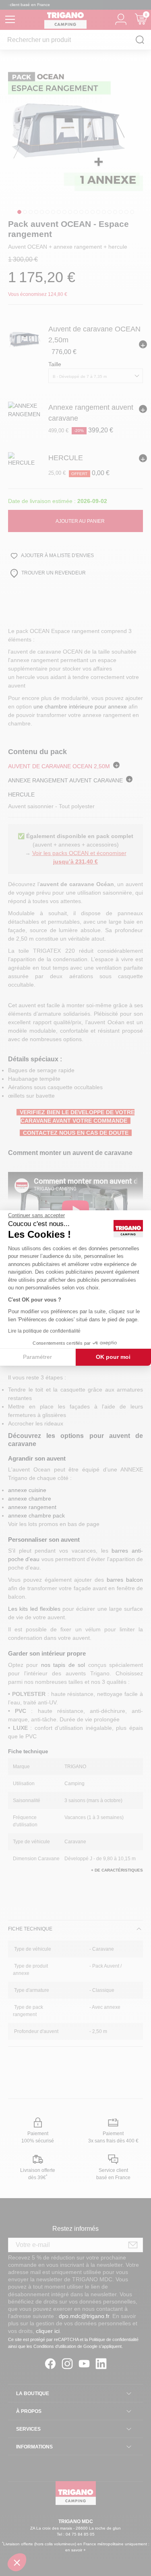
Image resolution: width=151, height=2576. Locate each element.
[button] (17, 2562)
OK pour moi (113, 1357)
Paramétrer (37, 1357)
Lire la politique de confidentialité (44, 1331)
